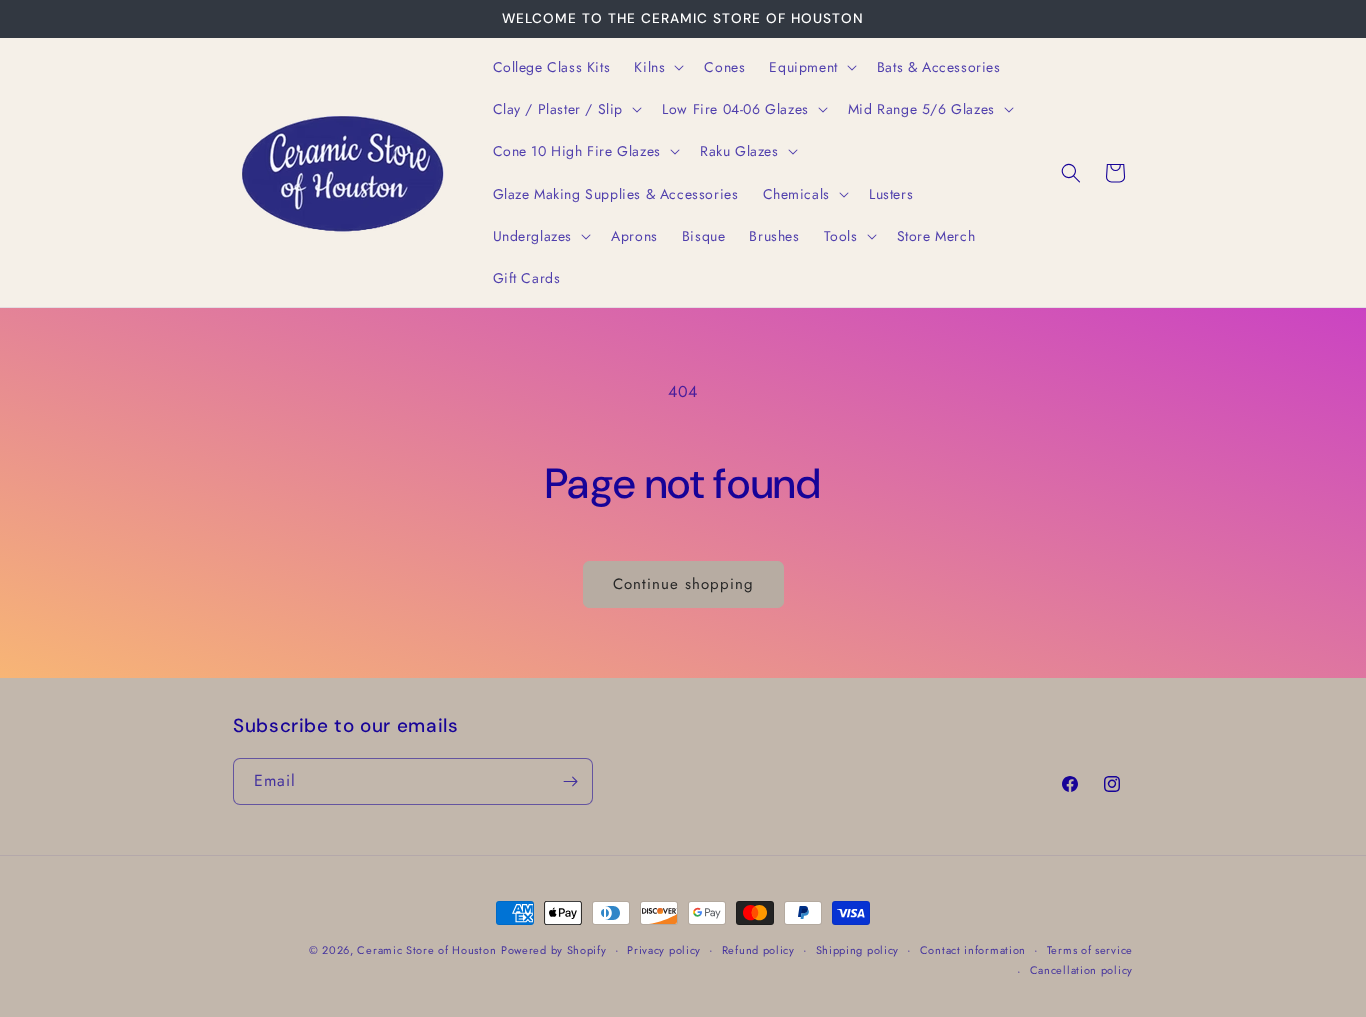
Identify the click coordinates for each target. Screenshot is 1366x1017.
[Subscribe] (570, 781)
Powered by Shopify (554, 950)
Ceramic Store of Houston (426, 950)
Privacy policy (664, 950)
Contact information (973, 950)
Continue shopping (683, 584)
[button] (657, 67)
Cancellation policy (1081, 970)
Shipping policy (858, 950)
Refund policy (758, 950)
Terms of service (1090, 950)
